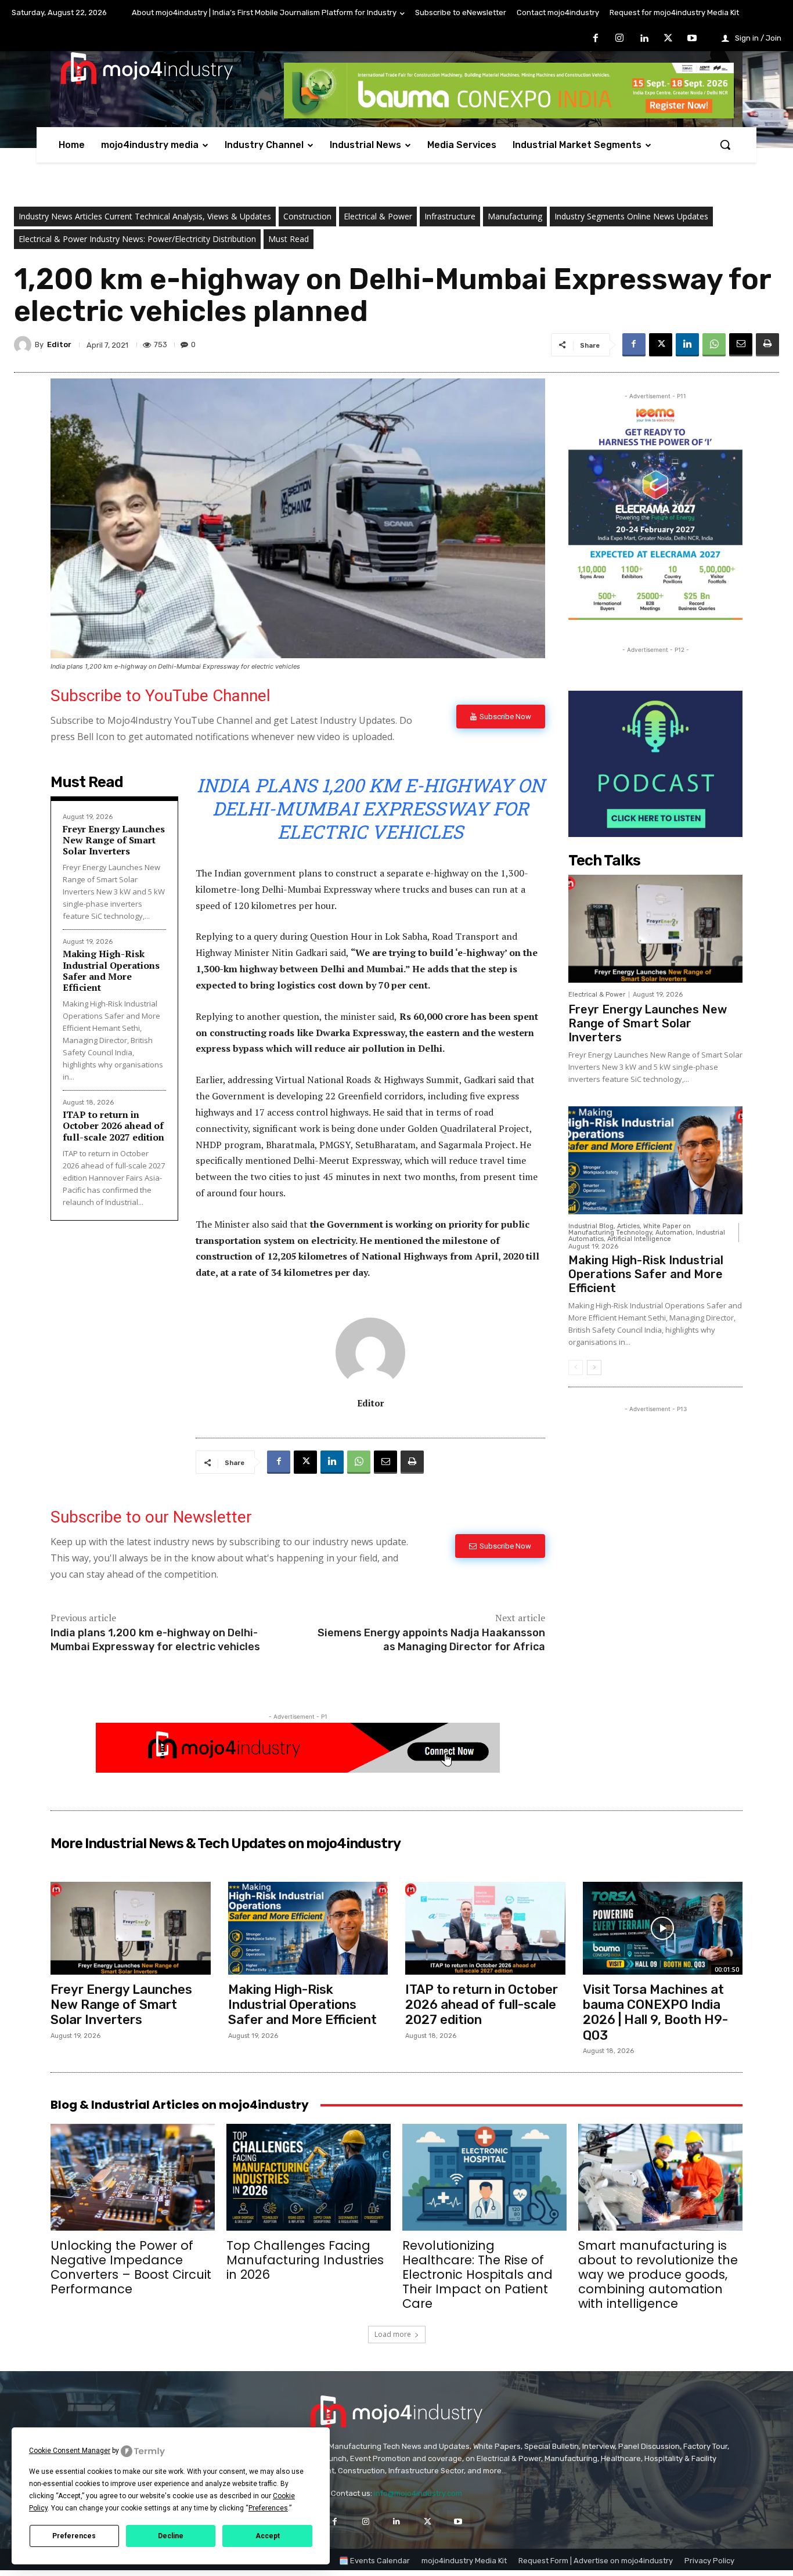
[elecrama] (655, 617)
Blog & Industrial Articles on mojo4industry (180, 2105)
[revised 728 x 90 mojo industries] (509, 115)
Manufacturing (515, 216)
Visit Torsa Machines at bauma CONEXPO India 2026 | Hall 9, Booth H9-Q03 (655, 2012)
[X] (668, 39)
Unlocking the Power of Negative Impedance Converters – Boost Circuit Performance (131, 2267)
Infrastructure (450, 216)
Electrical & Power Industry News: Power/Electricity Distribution (137, 239)
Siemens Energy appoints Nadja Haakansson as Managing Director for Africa (431, 1639)
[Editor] (24, 345)
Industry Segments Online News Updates (631, 216)
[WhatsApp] (714, 345)
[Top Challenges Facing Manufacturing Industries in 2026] (309, 2177)
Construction (307, 216)
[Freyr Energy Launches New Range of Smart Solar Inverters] (655, 929)
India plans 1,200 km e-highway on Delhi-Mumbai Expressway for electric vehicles (155, 1639)
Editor (59, 344)
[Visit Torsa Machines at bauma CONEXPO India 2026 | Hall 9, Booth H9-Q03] (663, 1928)
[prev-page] (576, 1368)
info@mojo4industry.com (418, 2493)
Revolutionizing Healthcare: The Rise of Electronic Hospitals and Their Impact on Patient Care (477, 2274)
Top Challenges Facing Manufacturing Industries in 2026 (305, 2260)
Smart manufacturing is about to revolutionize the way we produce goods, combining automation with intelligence (658, 2274)
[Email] (741, 345)
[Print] (767, 345)
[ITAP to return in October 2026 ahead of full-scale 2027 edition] (485, 1928)
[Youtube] (692, 39)
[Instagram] (620, 39)
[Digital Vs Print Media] (298, 1769)
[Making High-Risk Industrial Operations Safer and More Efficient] (655, 1160)
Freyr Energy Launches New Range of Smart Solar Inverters (114, 840)
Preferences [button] (268, 2508)
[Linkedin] (644, 39)
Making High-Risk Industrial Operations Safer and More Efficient (111, 970)
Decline (171, 2536)
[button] (725, 145)
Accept (268, 2536)
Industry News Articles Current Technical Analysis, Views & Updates (145, 216)
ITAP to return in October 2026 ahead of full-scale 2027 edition (113, 1125)
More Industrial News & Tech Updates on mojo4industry (226, 1843)
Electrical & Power (378, 216)
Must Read (289, 239)
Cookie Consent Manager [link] (70, 2451)
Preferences (74, 2536)
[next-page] (594, 1368)
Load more (393, 2334)
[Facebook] (596, 39)
